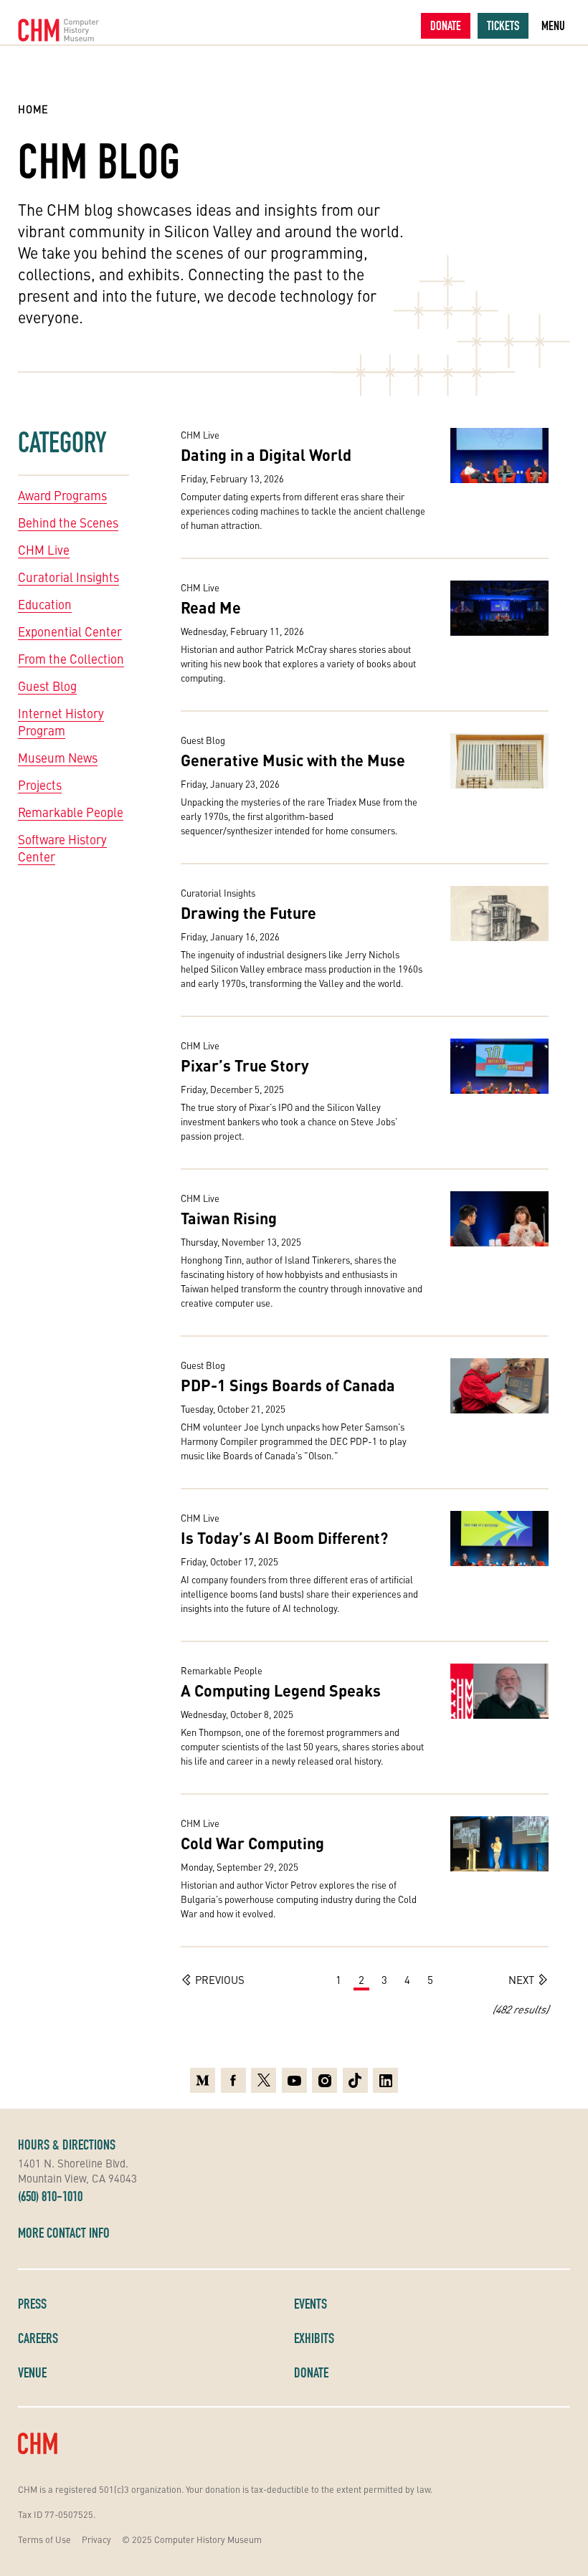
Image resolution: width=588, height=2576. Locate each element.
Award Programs (62, 495)
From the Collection (71, 659)
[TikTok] (355, 2080)
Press (32, 2304)
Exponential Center (70, 631)
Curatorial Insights (68, 577)
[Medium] (203, 2080)
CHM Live (44, 550)
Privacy (96, 2539)
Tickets (503, 25)
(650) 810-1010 (50, 2196)
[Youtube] (294, 2080)
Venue (32, 2372)
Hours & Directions (67, 2145)
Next (521, 1979)
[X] (264, 2080)
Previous (220, 1979)
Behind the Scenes (68, 523)
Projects (40, 785)
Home (33, 109)
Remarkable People (71, 812)
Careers (38, 2338)
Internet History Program (61, 722)
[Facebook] (233, 2080)
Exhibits (314, 2338)
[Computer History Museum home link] (59, 30)
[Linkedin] (385, 2080)
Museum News (58, 758)
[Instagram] (324, 2080)
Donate (446, 25)
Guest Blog (47, 686)
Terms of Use (44, 2539)
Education (45, 604)
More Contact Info (64, 2233)
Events (310, 2304)
